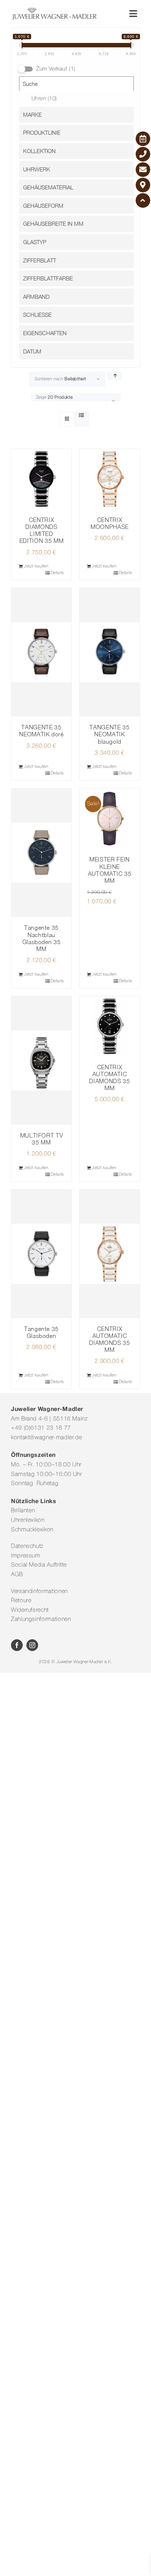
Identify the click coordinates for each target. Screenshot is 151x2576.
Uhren (44, 99)
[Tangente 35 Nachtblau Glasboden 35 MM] (41, 853)
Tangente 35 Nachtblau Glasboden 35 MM (42, 938)
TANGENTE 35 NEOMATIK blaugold (109, 734)
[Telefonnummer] (143, 154)
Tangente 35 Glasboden (41, 1332)
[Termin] (143, 139)
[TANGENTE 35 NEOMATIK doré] (41, 652)
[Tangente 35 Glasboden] (41, 1254)
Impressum (26, 1556)
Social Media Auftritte (39, 1565)
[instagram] (32, 1645)
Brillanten (23, 1511)
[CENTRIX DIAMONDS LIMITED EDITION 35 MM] (41, 479)
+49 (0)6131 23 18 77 (41, 1428)
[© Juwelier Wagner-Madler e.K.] (54, 10)
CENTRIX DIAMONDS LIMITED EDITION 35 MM (41, 530)
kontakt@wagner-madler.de (46, 1438)
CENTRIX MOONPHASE (110, 523)
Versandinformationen (39, 1592)
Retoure (21, 1601)
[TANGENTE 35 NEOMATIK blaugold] (110, 652)
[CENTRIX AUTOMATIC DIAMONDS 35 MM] (110, 1026)
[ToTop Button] (143, 200)
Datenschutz (27, 1546)
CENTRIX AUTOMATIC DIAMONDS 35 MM (109, 1078)
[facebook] (17, 1645)
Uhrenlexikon (28, 1520)
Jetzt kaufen (36, 566)
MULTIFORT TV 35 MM (42, 1139)
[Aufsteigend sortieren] (115, 376)
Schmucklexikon (32, 1530)
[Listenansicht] (82, 416)
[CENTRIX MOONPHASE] (110, 479)
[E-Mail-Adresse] (143, 170)
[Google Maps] (143, 185)
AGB (17, 1575)
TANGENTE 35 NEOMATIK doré (41, 731)
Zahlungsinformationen (41, 1619)
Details (57, 573)
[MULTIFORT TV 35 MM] (41, 1060)
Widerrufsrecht (30, 1610)
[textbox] (78, 115)
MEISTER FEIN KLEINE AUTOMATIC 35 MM (110, 870)
